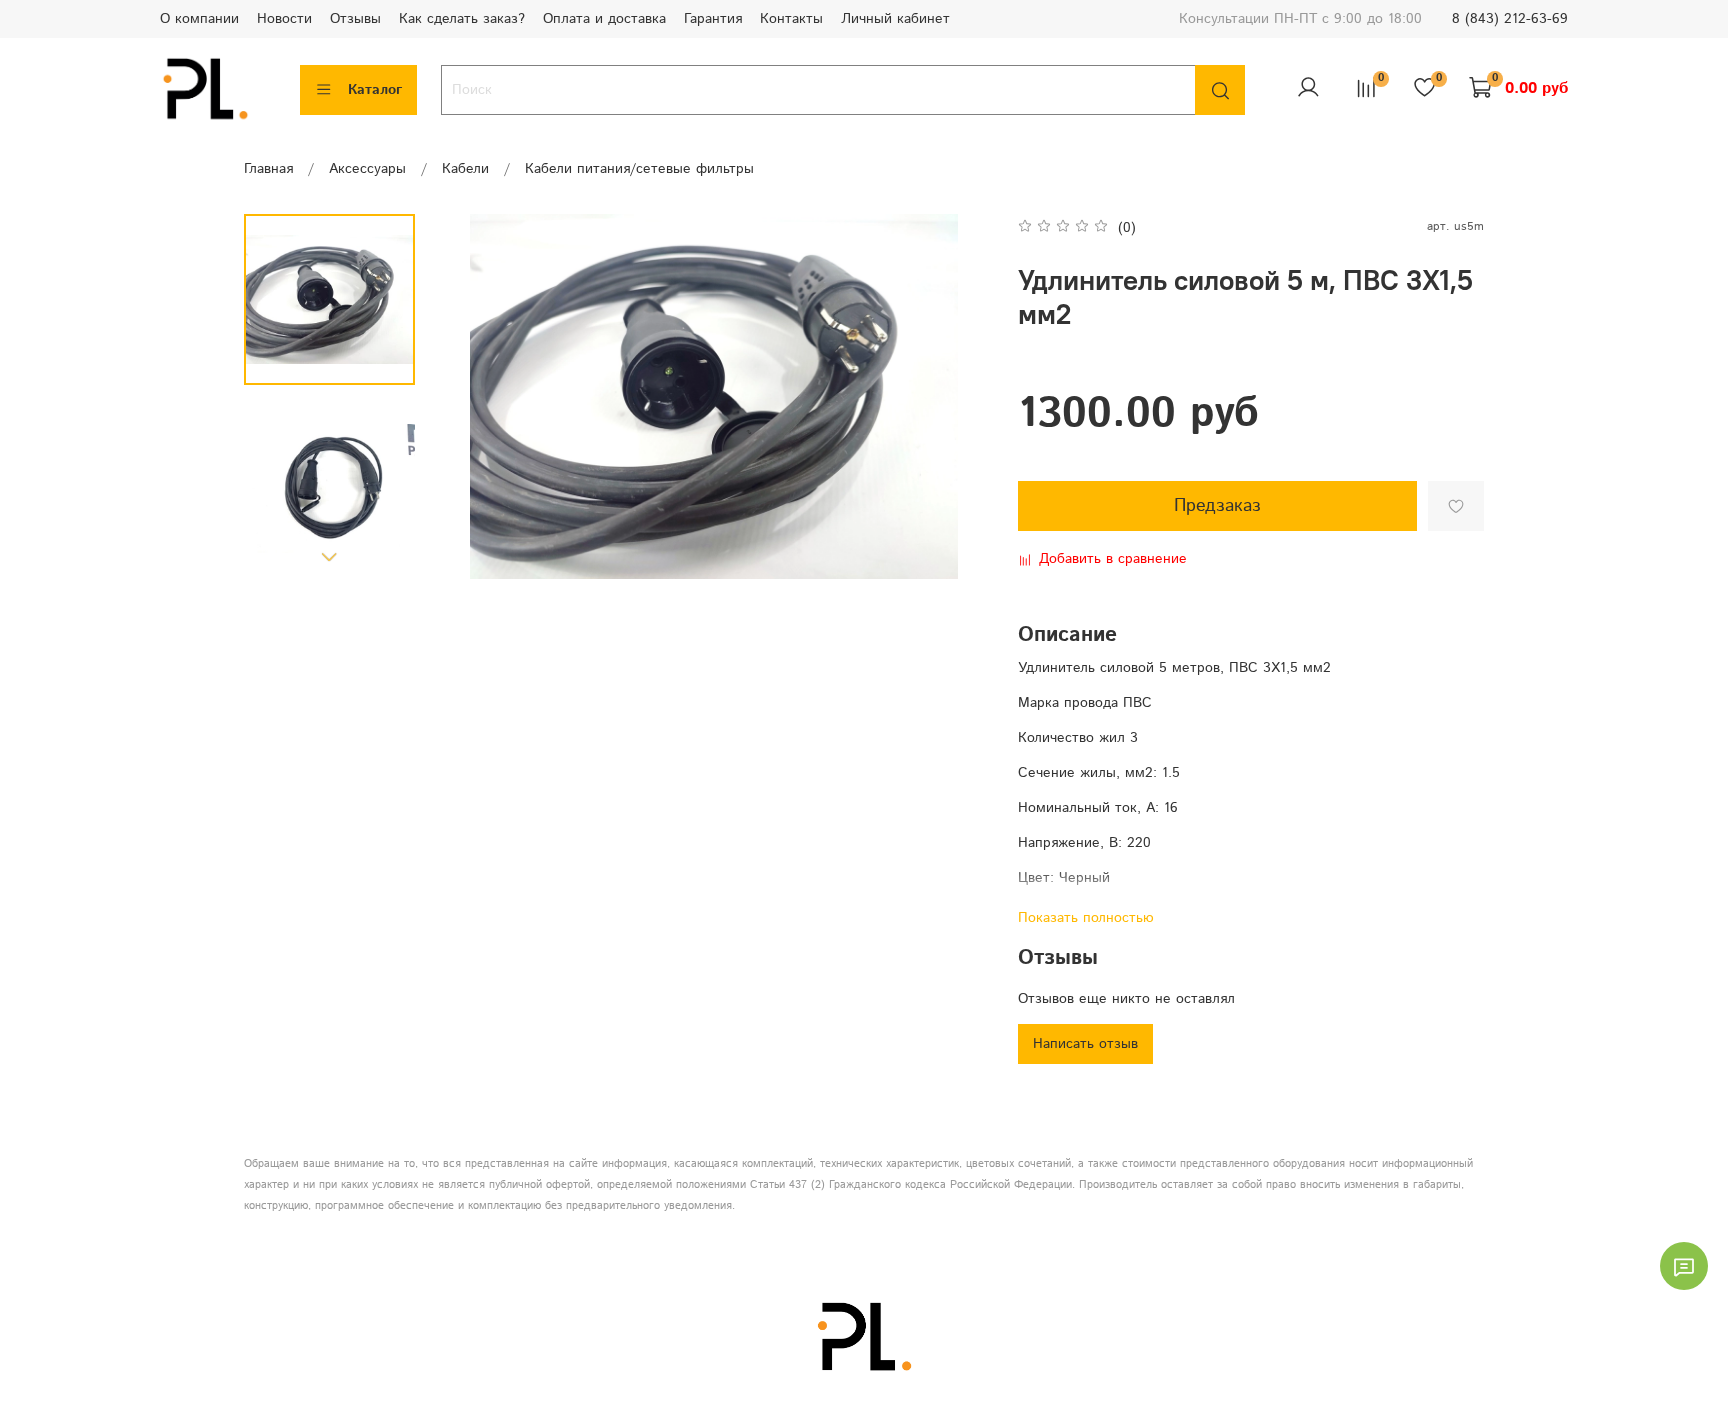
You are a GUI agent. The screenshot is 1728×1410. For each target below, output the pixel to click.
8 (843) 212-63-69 (1510, 19)
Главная (268, 169)
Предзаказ (1217, 506)
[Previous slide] (475, 397)
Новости (284, 19)
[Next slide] (330, 556)
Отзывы (355, 19)
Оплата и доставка (604, 19)
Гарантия (713, 19)
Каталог (375, 90)
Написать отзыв (1085, 1044)
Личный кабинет (895, 19)
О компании (199, 19)
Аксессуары (367, 169)
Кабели (465, 169)
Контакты (791, 19)
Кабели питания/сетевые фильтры (639, 169)
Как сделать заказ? (462, 19)
